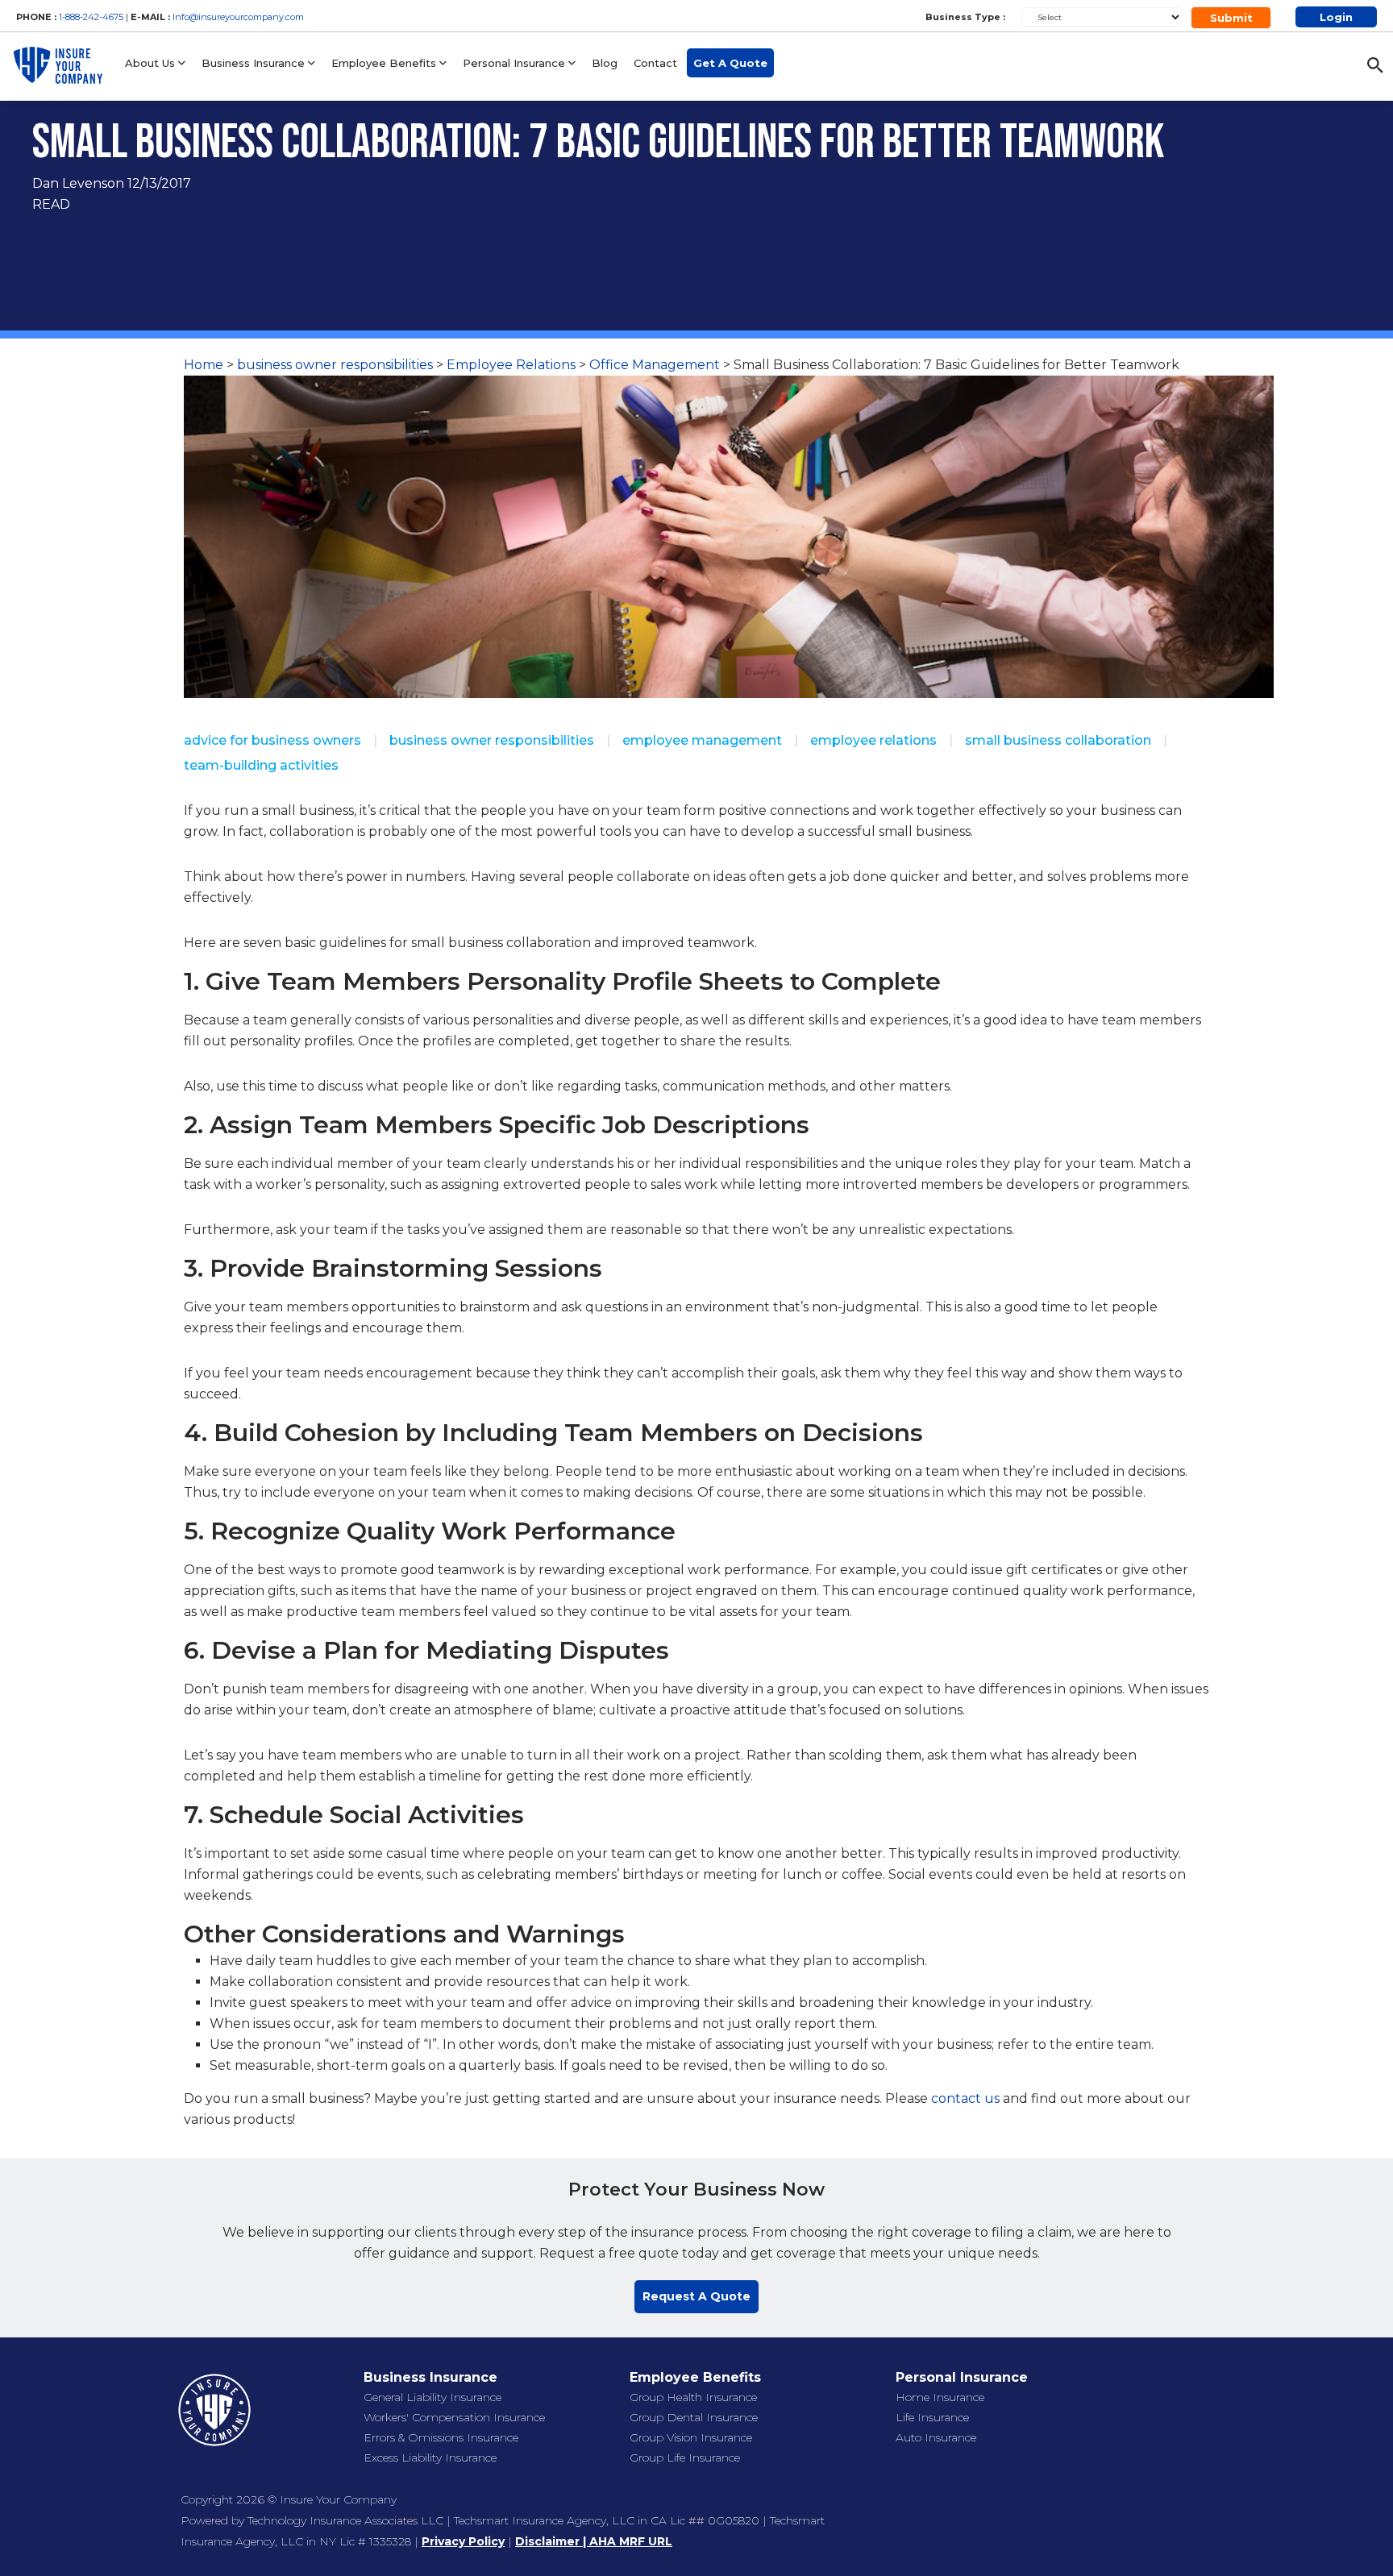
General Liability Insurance (432, 2397)
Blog (605, 63)
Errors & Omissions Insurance (441, 2437)
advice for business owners (272, 740)
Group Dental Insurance (694, 2417)
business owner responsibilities (335, 365)
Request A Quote (696, 2296)
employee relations (873, 740)
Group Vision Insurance (691, 2437)
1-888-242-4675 (92, 17)
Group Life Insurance (685, 2458)
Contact (655, 63)
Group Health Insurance (693, 2397)
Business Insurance (255, 63)
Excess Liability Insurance (430, 2458)
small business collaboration (1058, 740)
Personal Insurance (516, 63)
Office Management (655, 365)
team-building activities (261, 765)
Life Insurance (932, 2417)
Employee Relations (511, 365)
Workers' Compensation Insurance (454, 2417)
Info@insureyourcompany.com (238, 17)
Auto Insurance (936, 2437)
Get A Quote (730, 63)
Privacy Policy (463, 2541)
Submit (1231, 18)
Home (204, 365)
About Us (152, 63)
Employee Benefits (385, 63)
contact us (965, 2098)
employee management (702, 740)
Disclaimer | (552, 2541)
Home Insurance (940, 2397)
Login (1336, 17)
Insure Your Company (338, 2499)
